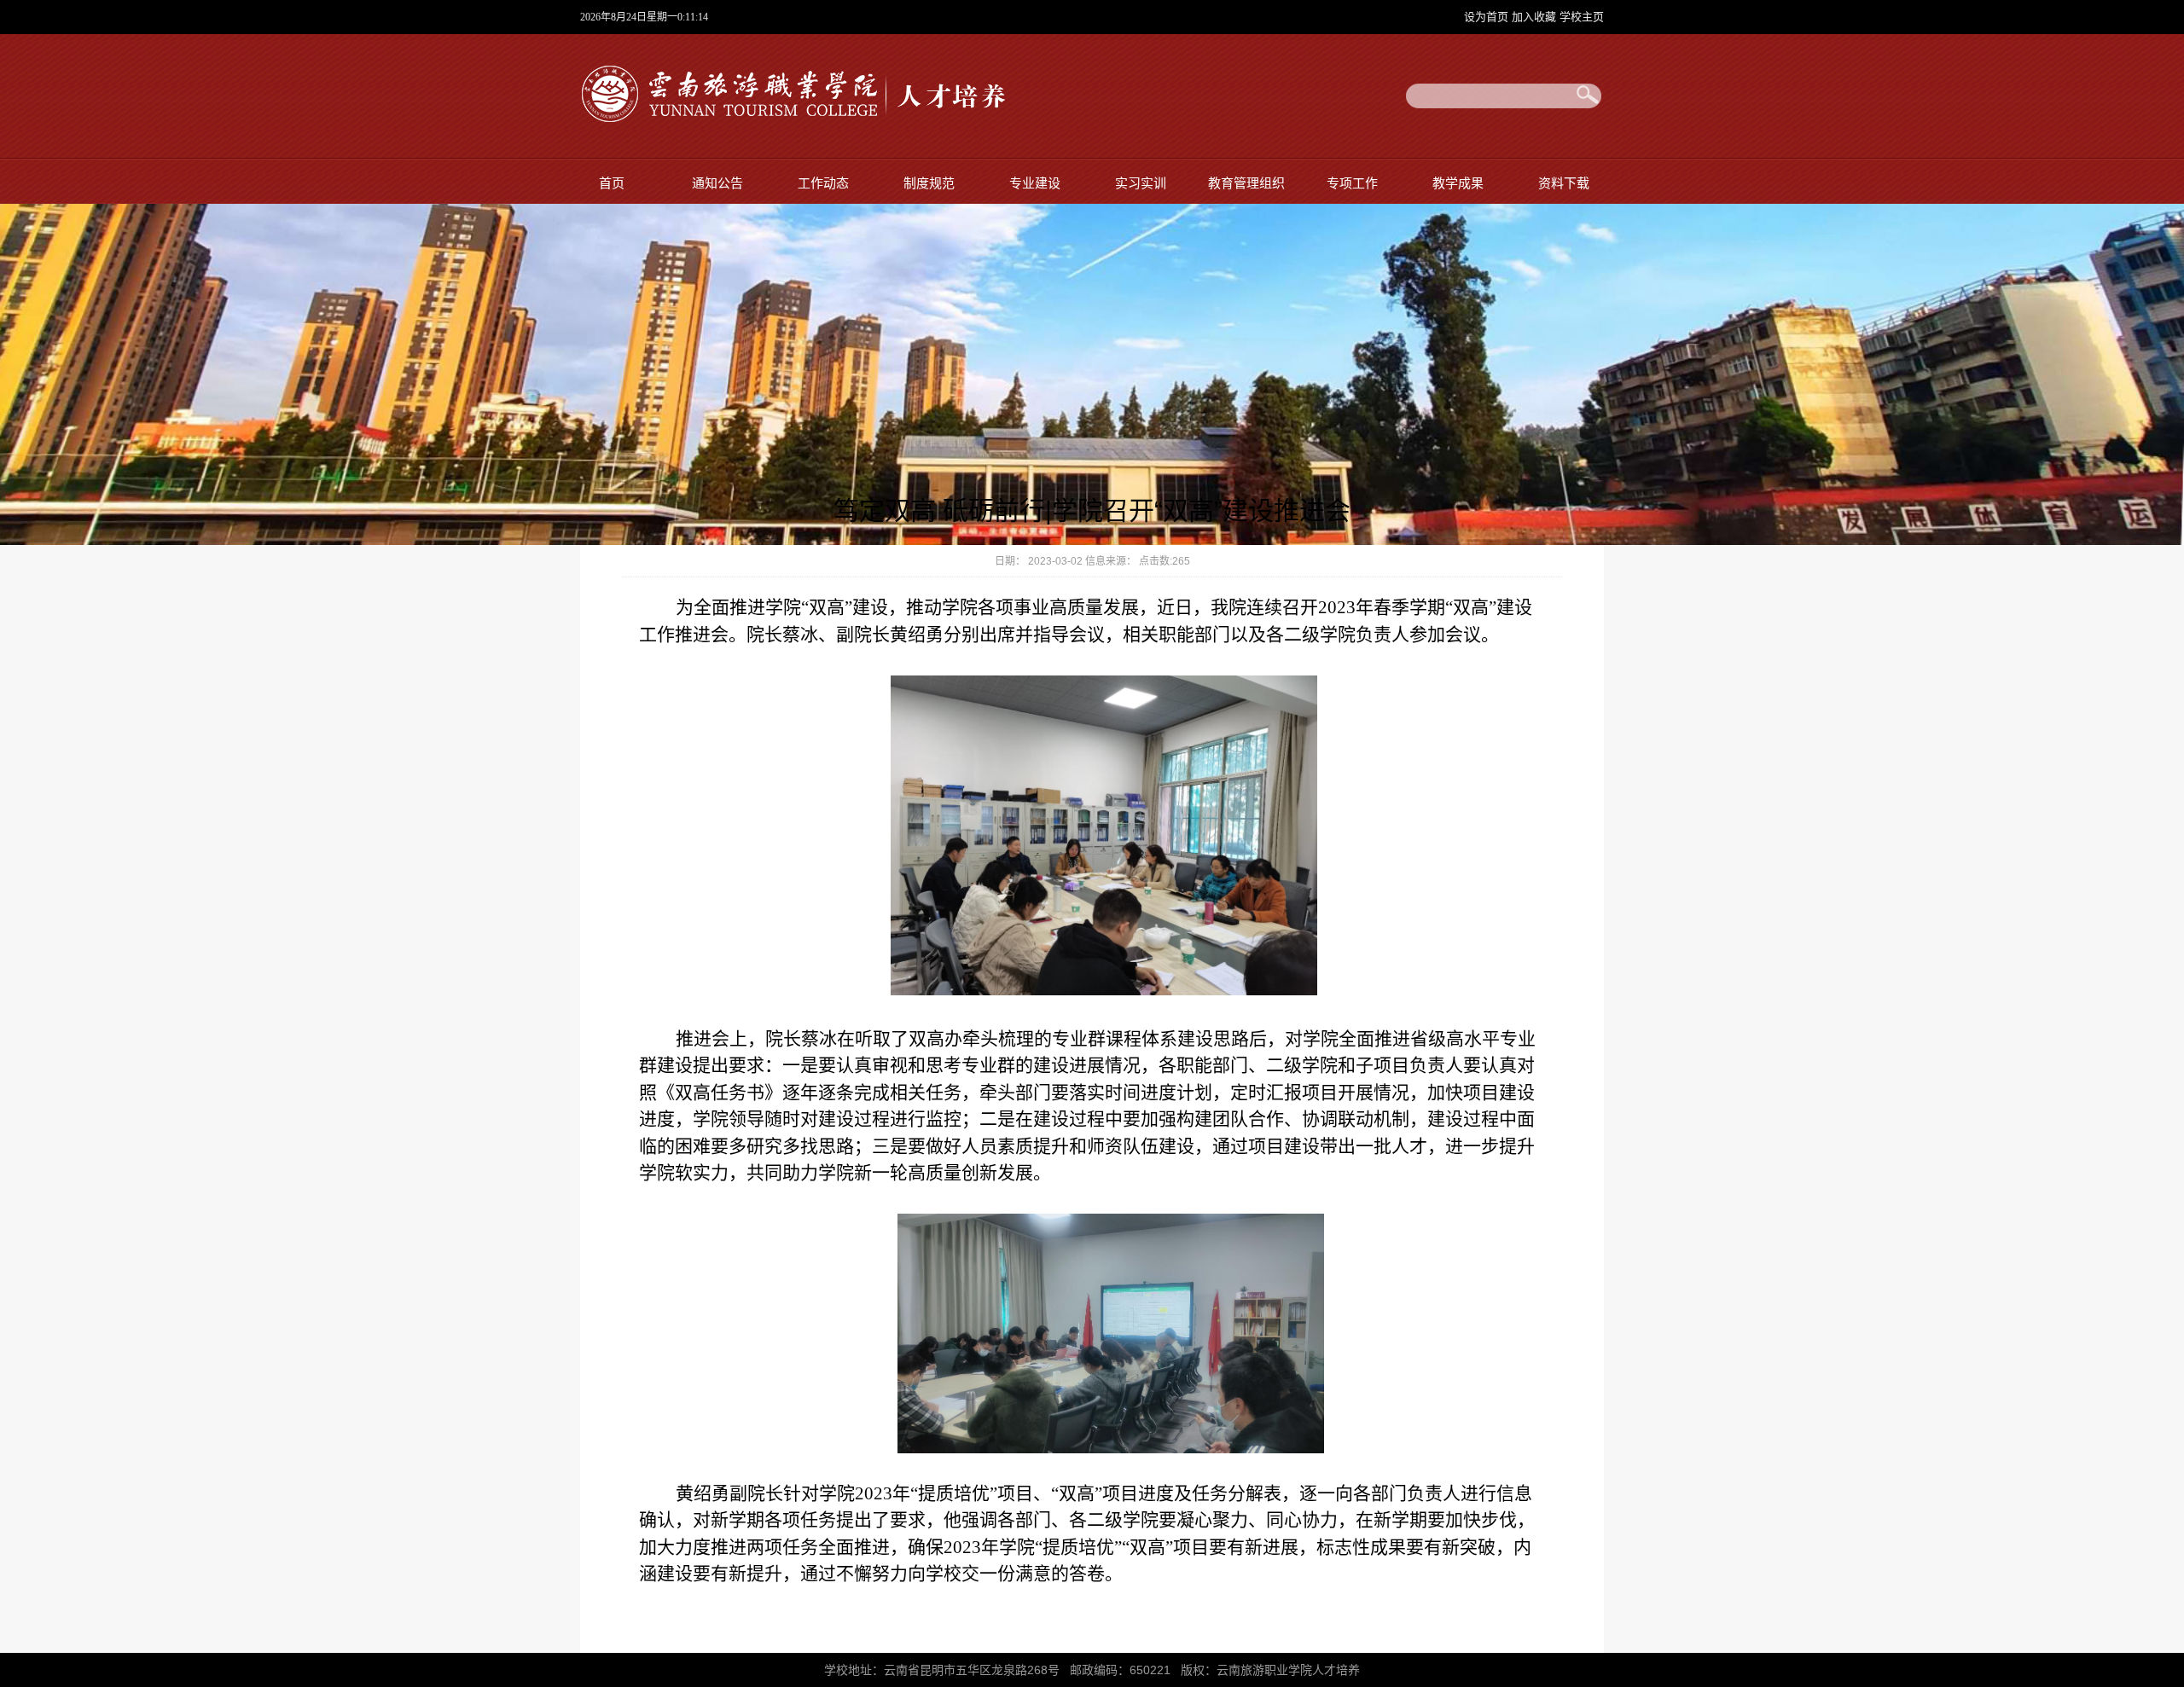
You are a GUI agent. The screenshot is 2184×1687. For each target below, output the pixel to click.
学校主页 (1582, 17)
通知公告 (717, 183)
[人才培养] (793, 125)
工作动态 (823, 183)
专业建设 (1035, 183)
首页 (612, 183)
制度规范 (929, 183)
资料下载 (1564, 183)
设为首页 (1488, 17)
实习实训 (1141, 183)
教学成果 (1458, 183)
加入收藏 (1536, 17)
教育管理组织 (1246, 183)
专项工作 (1352, 183)
